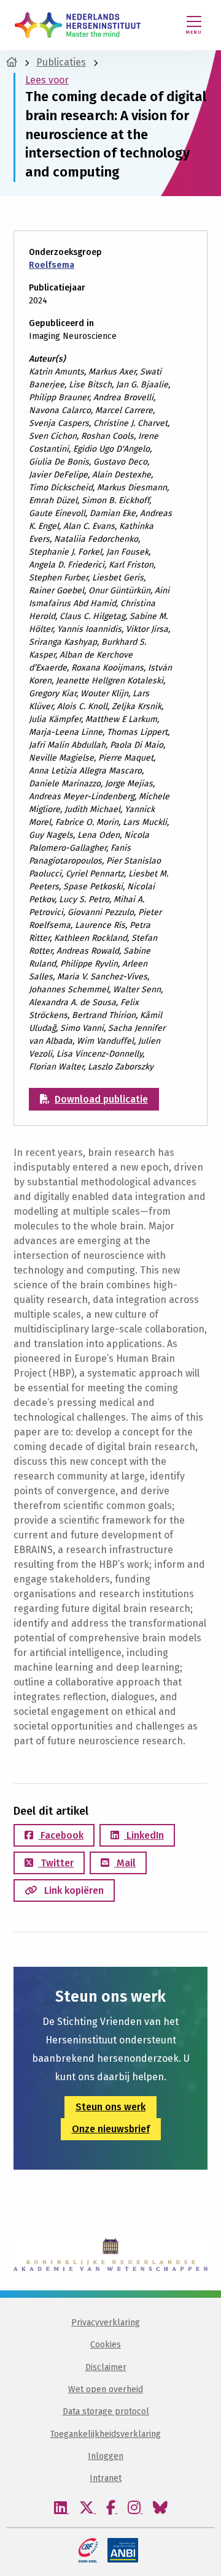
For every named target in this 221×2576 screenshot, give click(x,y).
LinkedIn (144, 1835)
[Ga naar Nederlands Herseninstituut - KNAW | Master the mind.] (12, 62)
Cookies (106, 2345)
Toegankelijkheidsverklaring (106, 2434)
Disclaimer (106, 2367)
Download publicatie (101, 1099)
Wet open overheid (106, 2389)
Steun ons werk (110, 2107)
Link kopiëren (73, 1890)
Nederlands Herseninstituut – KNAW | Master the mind (78, 25)
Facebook (61, 1835)
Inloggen (106, 2456)
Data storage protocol (106, 2411)
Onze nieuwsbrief (111, 2129)
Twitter (56, 1863)
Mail (125, 1863)
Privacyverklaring (106, 2323)
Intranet (106, 2479)
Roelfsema (52, 265)
